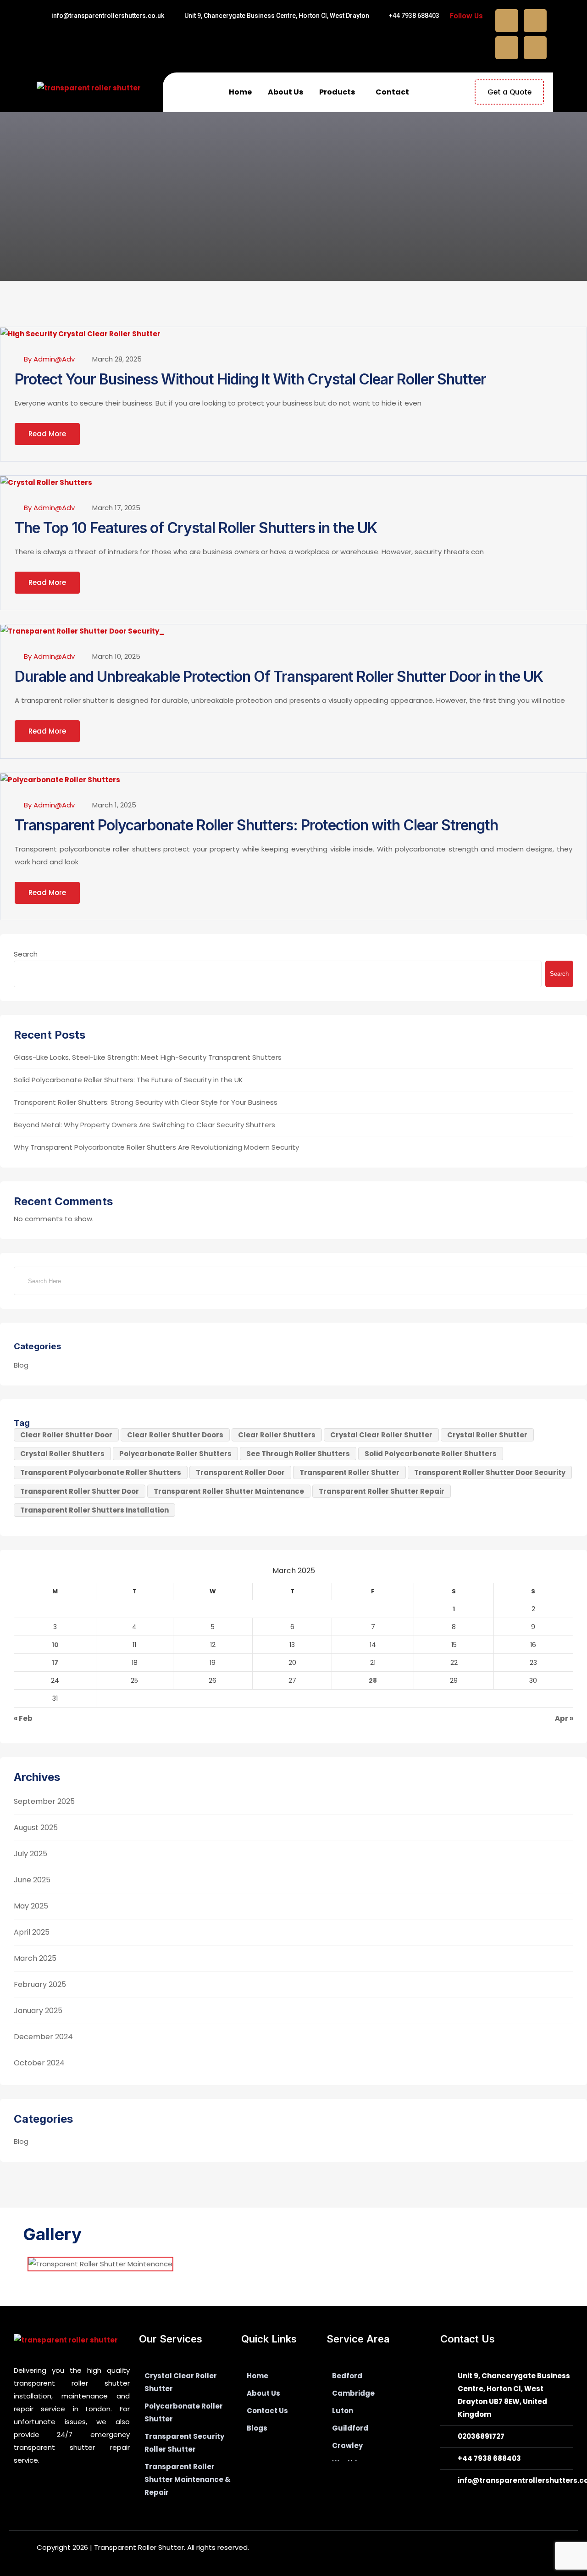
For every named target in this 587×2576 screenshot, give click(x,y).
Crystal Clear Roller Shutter (381, 1435)
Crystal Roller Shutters (62, 1454)
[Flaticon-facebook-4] (253, 2460)
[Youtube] (535, 48)
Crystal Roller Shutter (487, 1435)
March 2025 (35, 1958)
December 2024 (43, 2037)
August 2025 (36, 1828)
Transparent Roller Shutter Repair (382, 1491)
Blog (21, 1365)
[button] (339, 92)
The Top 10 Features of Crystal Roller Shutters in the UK (196, 528)
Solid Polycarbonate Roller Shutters (431, 1454)
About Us (285, 92)
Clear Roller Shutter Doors (175, 1435)
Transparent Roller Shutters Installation (94, 1510)
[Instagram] (507, 48)
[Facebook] (507, 21)
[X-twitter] (535, 21)
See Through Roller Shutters (298, 1454)
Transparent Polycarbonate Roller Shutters (101, 1472)
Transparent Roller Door (240, 1472)
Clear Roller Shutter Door (66, 1435)
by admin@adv (49, 359)
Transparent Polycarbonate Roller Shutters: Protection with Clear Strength (256, 825)
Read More (47, 434)
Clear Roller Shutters (277, 1435)
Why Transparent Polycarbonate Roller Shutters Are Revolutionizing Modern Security (156, 1147)
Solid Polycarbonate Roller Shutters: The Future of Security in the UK (128, 1080)
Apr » (564, 1718)
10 (55, 1645)
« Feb (23, 1718)
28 (373, 1680)
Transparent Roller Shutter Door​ (80, 1491)
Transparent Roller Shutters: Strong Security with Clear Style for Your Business (146, 1102)
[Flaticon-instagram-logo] (302, 2460)
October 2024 (39, 2063)
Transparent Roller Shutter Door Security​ (490, 1472)
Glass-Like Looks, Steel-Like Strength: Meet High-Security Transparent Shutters (148, 1057)
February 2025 (40, 1984)
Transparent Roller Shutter (349, 1472)
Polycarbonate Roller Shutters (175, 1454)
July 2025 (30, 1854)
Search (26, 954)
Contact (392, 92)
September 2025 (44, 1801)
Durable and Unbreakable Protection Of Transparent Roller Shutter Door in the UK (279, 676)
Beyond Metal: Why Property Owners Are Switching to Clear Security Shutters (144, 1125)
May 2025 (31, 1906)
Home (240, 92)
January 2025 (38, 2011)
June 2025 (32, 1880)
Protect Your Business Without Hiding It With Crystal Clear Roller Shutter (250, 379)
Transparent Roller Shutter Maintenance (229, 1491)
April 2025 (32, 1932)
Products (337, 92)
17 (55, 1663)
